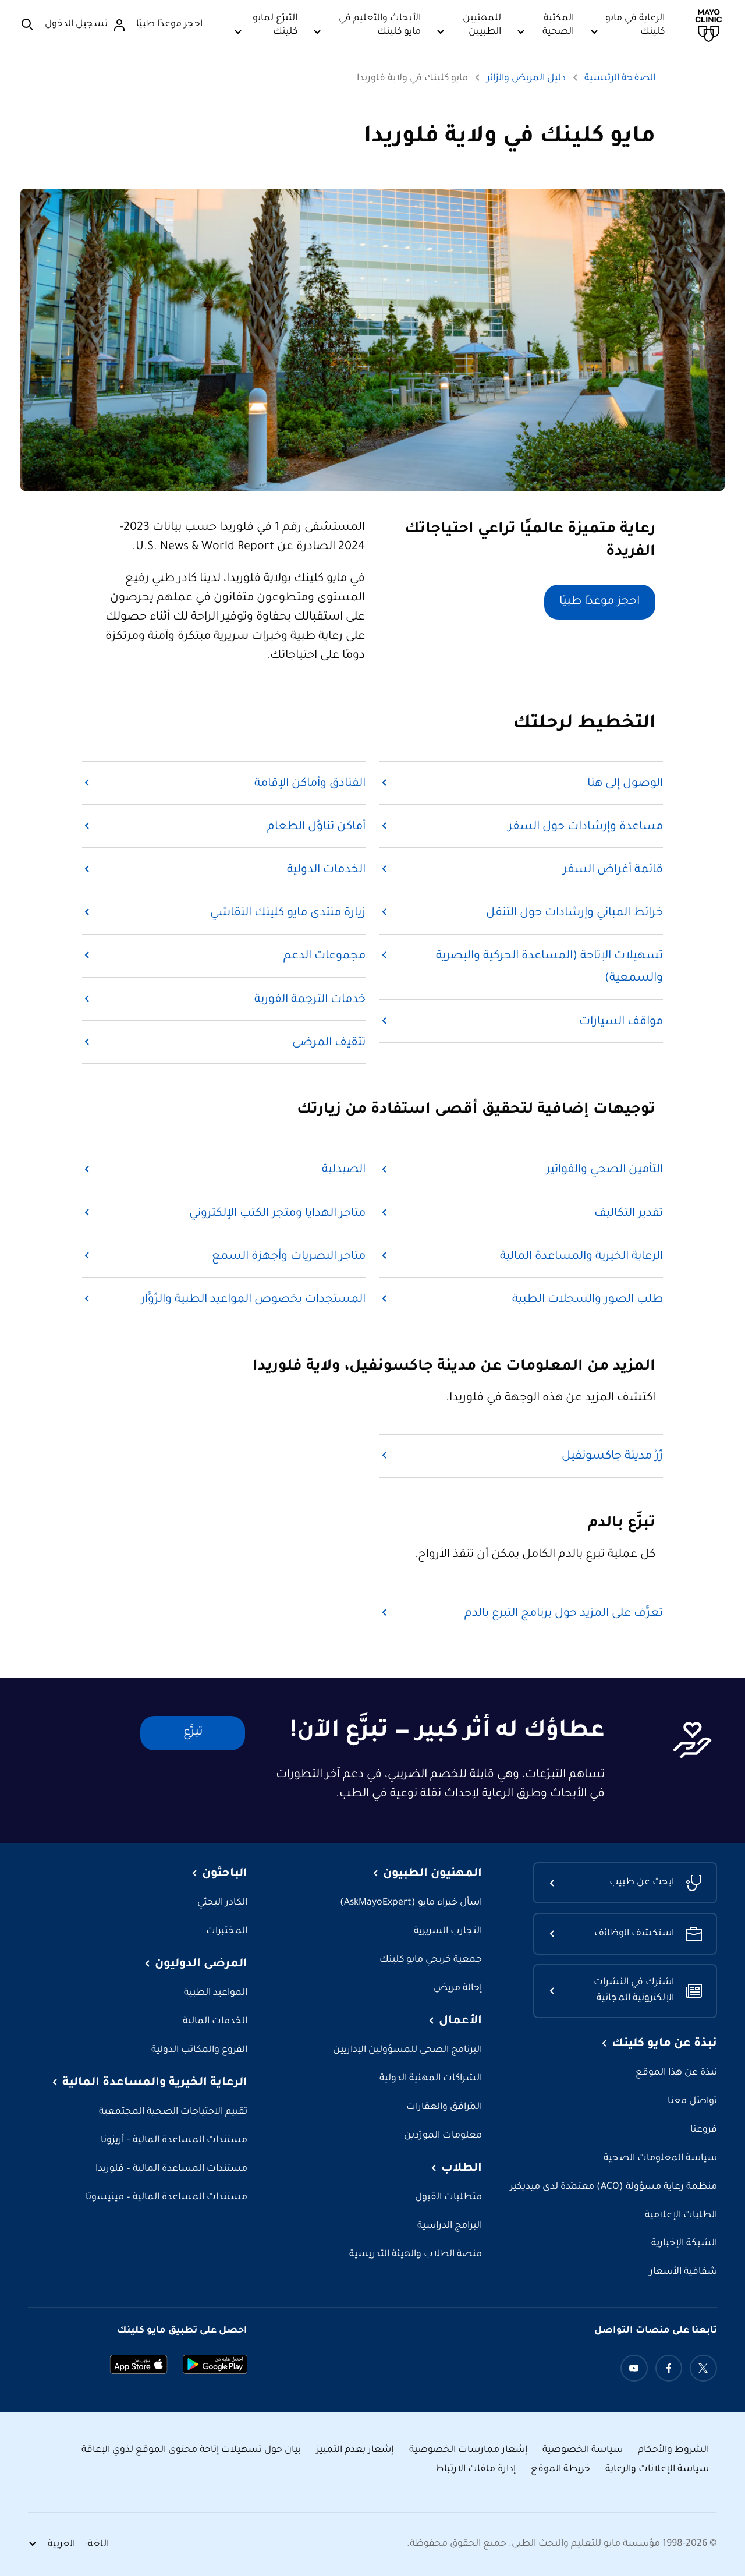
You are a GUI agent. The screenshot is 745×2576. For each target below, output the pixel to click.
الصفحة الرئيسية (620, 79)
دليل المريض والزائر (526, 79)
